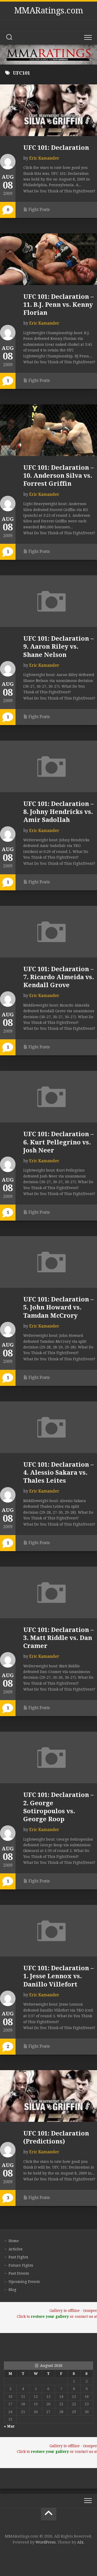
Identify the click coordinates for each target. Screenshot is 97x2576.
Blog (12, 2290)
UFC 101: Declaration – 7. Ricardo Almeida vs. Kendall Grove (59, 977)
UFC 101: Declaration (56, 148)
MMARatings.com (49, 11)
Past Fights (18, 2257)
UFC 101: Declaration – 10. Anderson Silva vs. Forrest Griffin (58, 476)
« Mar (9, 2426)
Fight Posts (39, 210)
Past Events (19, 2273)
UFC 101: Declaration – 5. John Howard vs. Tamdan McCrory (58, 1307)
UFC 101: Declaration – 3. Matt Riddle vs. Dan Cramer (58, 1638)
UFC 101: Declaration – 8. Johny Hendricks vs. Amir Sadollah (58, 812)
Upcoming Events (24, 2282)
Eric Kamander (44, 158)
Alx (80, 2542)
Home (14, 2241)
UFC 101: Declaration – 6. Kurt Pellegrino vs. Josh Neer (58, 1142)
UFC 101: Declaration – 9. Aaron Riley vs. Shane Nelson (58, 647)
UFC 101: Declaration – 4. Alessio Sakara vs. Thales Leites (58, 1473)
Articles (16, 2249)
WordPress (46, 2542)
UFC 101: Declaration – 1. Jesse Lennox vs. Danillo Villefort (58, 1976)
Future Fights (21, 2265)
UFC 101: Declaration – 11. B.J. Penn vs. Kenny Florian (58, 305)
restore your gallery (50, 2316)
